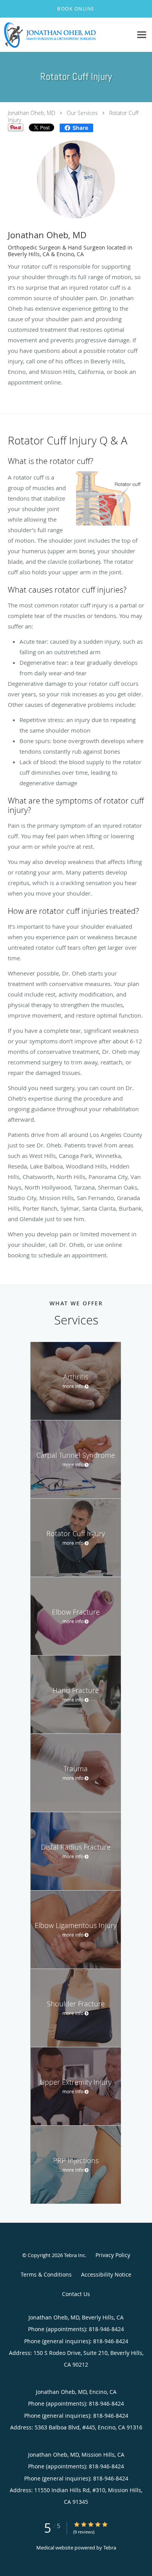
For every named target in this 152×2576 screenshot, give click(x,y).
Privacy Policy (113, 2255)
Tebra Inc (74, 2255)
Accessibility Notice (106, 2274)
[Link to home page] (66, 35)
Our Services (82, 113)
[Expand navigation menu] (142, 35)
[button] (76, 9)
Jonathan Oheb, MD (32, 113)
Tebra (110, 2548)
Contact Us (76, 2294)
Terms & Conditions (46, 2274)
